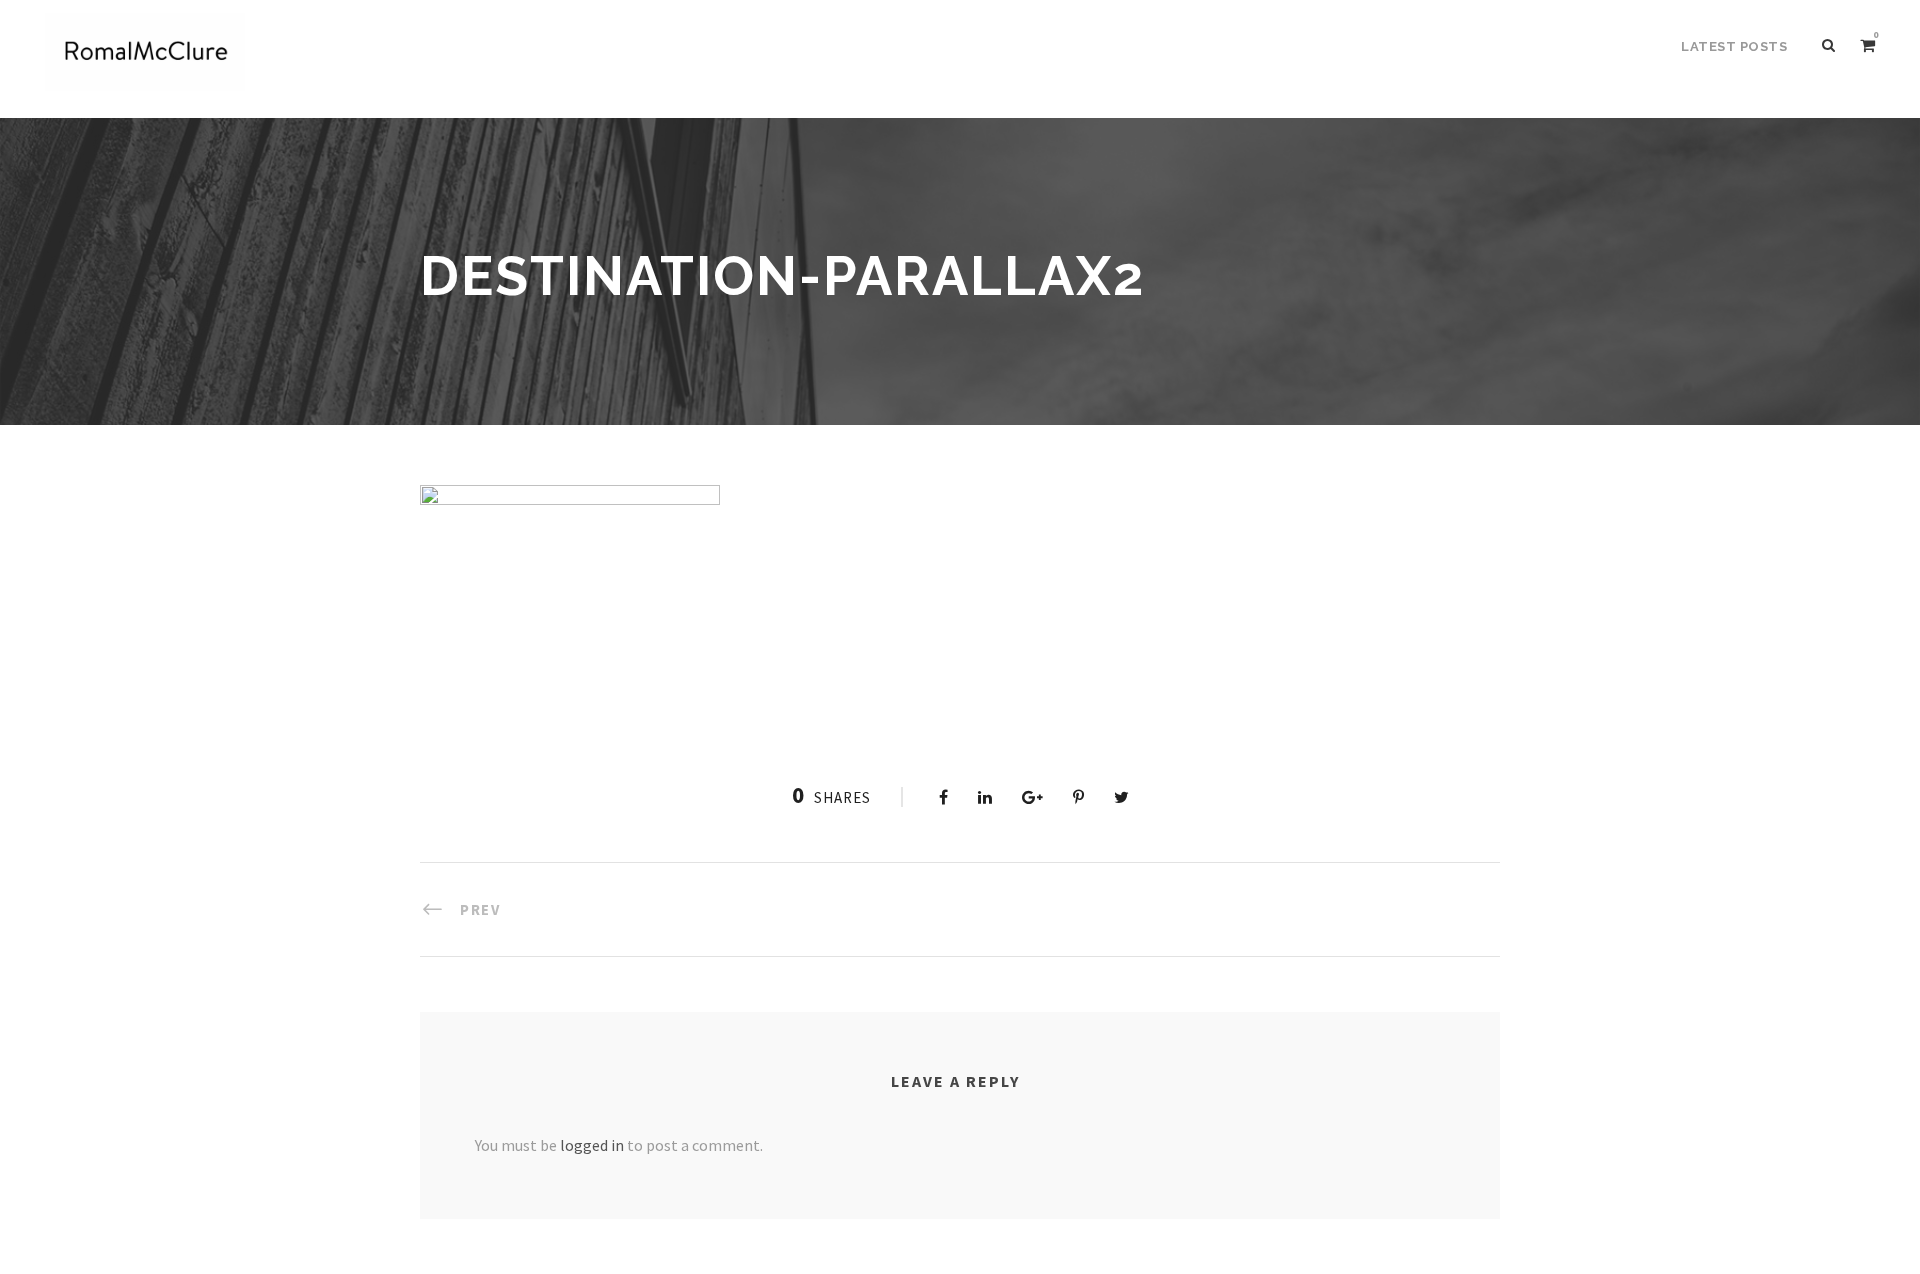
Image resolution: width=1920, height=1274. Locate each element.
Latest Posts (1734, 46)
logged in (592, 1145)
